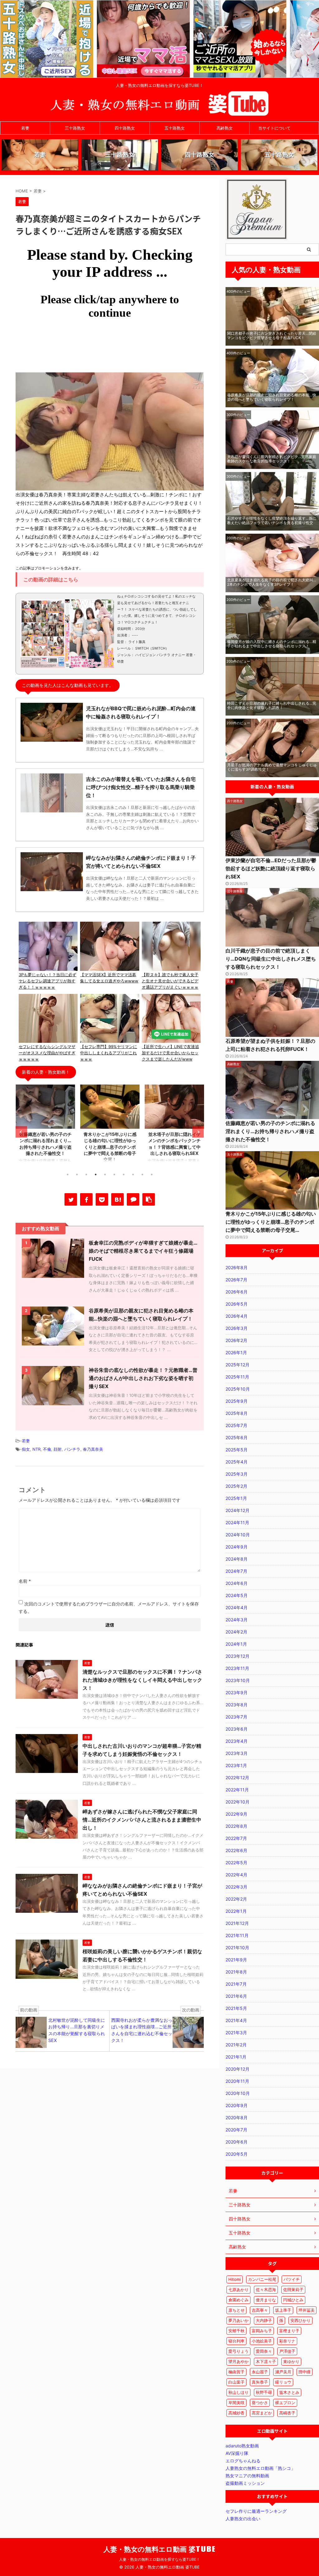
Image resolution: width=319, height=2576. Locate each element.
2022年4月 (236, 1875)
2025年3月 (237, 1474)
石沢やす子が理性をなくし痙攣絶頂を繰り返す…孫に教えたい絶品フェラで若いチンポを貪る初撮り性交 (272, 520)
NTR (36, 1449)
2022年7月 (236, 1838)
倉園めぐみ (238, 2300)
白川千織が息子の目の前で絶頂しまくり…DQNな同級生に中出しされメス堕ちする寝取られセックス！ (271, 959)
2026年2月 (236, 1340)
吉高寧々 (260, 2310)
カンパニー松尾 (262, 2279)
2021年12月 (237, 1923)
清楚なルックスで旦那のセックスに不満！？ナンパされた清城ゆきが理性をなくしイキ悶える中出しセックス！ (142, 1680)
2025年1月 (236, 1498)
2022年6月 (236, 1850)
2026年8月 (237, 1267)
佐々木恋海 (266, 2290)
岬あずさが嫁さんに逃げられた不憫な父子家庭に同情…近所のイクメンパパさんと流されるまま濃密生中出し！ (142, 1820)
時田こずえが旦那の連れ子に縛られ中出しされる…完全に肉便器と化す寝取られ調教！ (272, 705)
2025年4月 (237, 1462)
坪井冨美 (307, 2310)
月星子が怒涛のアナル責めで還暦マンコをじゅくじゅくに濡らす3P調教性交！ (272, 767)
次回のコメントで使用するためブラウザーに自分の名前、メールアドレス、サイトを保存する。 (109, 1607)
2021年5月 (236, 2008)
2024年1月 (236, 1644)
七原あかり (238, 2290)
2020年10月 (238, 2093)
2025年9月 (237, 1401)
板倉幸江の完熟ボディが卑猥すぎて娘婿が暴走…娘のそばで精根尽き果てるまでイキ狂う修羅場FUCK (143, 1251)
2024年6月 (237, 1583)
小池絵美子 (262, 2341)
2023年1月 (236, 1765)
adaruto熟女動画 (242, 2446)
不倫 (47, 1449)
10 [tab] (152, 1175)
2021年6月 (236, 1996)
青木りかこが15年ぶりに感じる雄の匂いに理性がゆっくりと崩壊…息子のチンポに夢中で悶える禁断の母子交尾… (271, 1222)
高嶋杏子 (287, 2413)
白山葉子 (236, 2382)
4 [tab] (96, 1175)
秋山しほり (238, 2392)
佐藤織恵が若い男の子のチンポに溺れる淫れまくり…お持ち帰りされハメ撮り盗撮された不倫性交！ (270, 1131)
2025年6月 (237, 1437)
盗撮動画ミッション (245, 2483)
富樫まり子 (289, 2331)
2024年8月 (237, 1559)
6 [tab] (114, 1175)
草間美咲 (236, 2403)
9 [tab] (142, 1175)
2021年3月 (236, 2032)
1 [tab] (68, 1175)
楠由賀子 (236, 2372)
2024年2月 (236, 1632)
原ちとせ (236, 2310)
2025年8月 (237, 1413)
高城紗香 (236, 2413)
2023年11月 (237, 1668)
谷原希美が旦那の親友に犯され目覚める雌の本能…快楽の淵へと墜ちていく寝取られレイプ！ (272, 397)
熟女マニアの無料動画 (247, 2476)
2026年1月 (236, 1352)
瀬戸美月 (283, 2372)
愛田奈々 (264, 2351)
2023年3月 (237, 1753)
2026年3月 (237, 1328)
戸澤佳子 (287, 2351)
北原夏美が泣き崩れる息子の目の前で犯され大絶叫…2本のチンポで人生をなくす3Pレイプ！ (272, 582)
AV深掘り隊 (237, 2453)
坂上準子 (283, 2310)
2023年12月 (238, 1656)
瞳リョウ (283, 2382)
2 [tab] (77, 1175)
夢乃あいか (238, 2320)
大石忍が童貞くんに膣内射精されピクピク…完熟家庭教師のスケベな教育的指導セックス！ (272, 459)
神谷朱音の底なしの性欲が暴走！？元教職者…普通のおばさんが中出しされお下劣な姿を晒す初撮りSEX (143, 1378)
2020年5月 (237, 2154)
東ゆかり (291, 2361)
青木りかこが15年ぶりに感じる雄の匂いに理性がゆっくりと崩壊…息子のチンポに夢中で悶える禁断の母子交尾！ (110, 1147)
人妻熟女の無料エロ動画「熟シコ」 (260, 2468)
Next (198, 1132)
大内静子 (264, 2320)
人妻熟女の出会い (243, 2519)
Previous (21, 1132)
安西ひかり (300, 2320)
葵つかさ (260, 2403)
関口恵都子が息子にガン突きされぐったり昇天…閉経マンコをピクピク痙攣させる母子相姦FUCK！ (272, 336)
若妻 (25, 128)
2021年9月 (236, 1960)
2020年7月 (236, 2130)
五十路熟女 (175, 128)
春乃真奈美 (93, 1449)
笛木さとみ (289, 2392)
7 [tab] (124, 1175)
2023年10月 (238, 1680)
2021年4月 (236, 2020)
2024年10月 (238, 1535)
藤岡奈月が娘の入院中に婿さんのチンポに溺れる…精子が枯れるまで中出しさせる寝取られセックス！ (272, 644)
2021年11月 (237, 1935)
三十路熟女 (75, 128)
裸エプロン (285, 2403)
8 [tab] (133, 1175)
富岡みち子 (262, 2331)
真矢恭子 (260, 2382)
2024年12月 (238, 1510)
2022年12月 (237, 1777)
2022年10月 (238, 1802)
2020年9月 (237, 2105)
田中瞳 (305, 2372)
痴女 (26, 1449)
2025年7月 (236, 1425)
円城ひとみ (293, 2300)
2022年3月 (236, 1887)
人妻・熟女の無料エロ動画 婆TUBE (160, 2549)
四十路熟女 (125, 128)
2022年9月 (236, 1814)
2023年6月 (237, 1729)
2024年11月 (237, 1522)
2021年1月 (236, 2057)
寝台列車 (236, 2341)
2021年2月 (236, 2045)
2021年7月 (236, 1984)
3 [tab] (86, 1175)
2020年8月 (237, 2118)
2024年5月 (237, 1595)
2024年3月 (237, 1620)
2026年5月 (237, 1304)
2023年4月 (237, 1741)
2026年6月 (237, 1292)
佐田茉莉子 (293, 2290)
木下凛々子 (266, 2361)
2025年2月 (236, 1486)
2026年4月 (237, 1316)
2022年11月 (237, 1790)
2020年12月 (238, 2069)
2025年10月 (238, 1389)
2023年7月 (236, 1717)
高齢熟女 (225, 128)
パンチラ (72, 1449)
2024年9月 (237, 1547)
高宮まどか (262, 2413)
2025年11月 (237, 1377)
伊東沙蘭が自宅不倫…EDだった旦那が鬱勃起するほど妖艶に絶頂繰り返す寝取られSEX (271, 868)
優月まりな (266, 2300)
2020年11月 (237, 2081)
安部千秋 (236, 2331)
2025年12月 (238, 1365)
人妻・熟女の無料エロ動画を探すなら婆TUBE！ (159, 2559)
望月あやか (238, 2361)
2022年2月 (236, 1899)
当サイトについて (274, 128)
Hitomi (235, 2279)
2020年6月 (237, 2142)
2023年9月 (237, 1692)
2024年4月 (237, 1607)
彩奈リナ (287, 2341)
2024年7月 (236, 1571)
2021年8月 (236, 1972)
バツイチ (292, 2279)
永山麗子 (260, 2372)
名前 (25, 1581)
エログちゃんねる (243, 2461)
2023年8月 (237, 1705)
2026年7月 (236, 1280)
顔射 (58, 1449)
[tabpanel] (45, 1126)
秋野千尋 (264, 2392)
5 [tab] (105, 1175)
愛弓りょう (238, 2351)
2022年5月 (236, 1862)
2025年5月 (237, 1450)
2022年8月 (236, 1826)
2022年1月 (236, 1911)
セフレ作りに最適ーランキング (256, 2511)
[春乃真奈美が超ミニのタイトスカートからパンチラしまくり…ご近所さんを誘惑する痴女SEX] (117, 1199)
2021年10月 (237, 1947)
